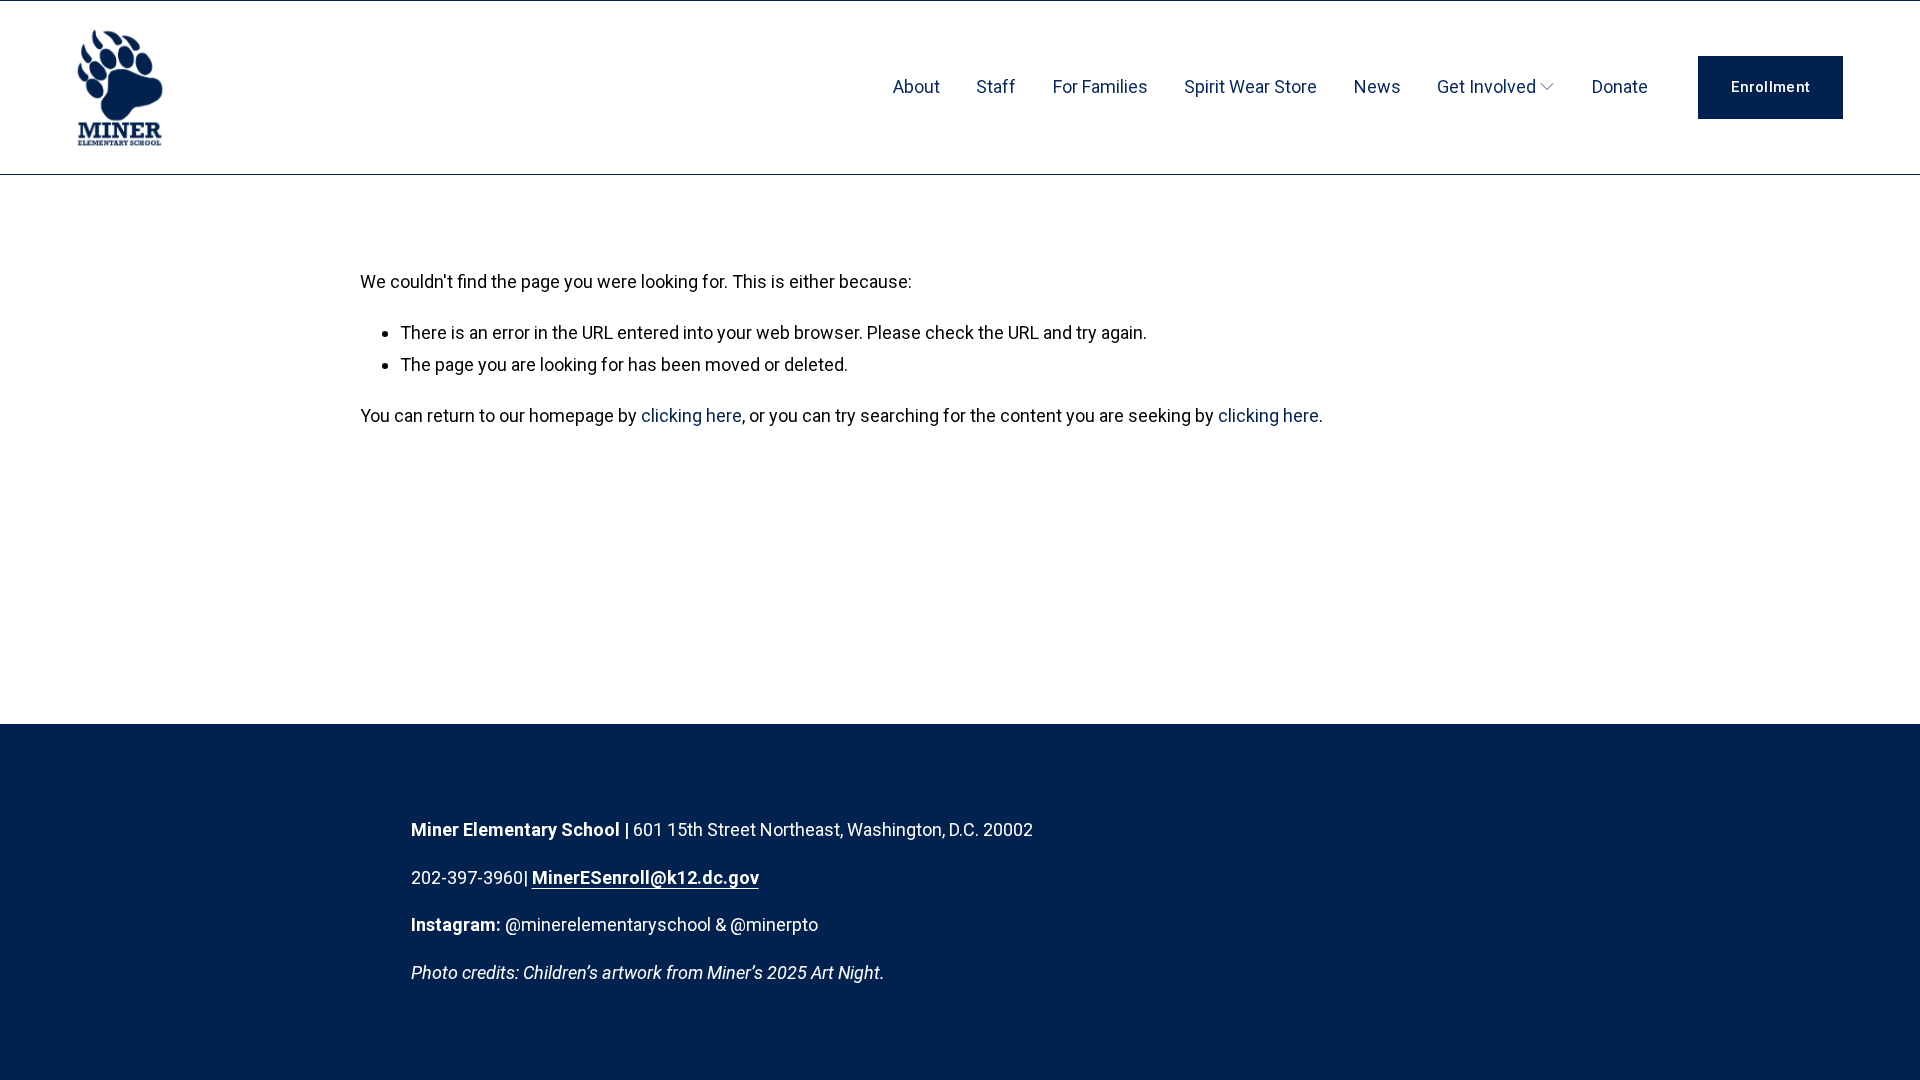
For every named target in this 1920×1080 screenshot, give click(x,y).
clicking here (691, 415)
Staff (996, 86)
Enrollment (1770, 87)
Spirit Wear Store (1250, 86)
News (1377, 86)
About (916, 86)
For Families (1100, 86)
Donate (1620, 86)
